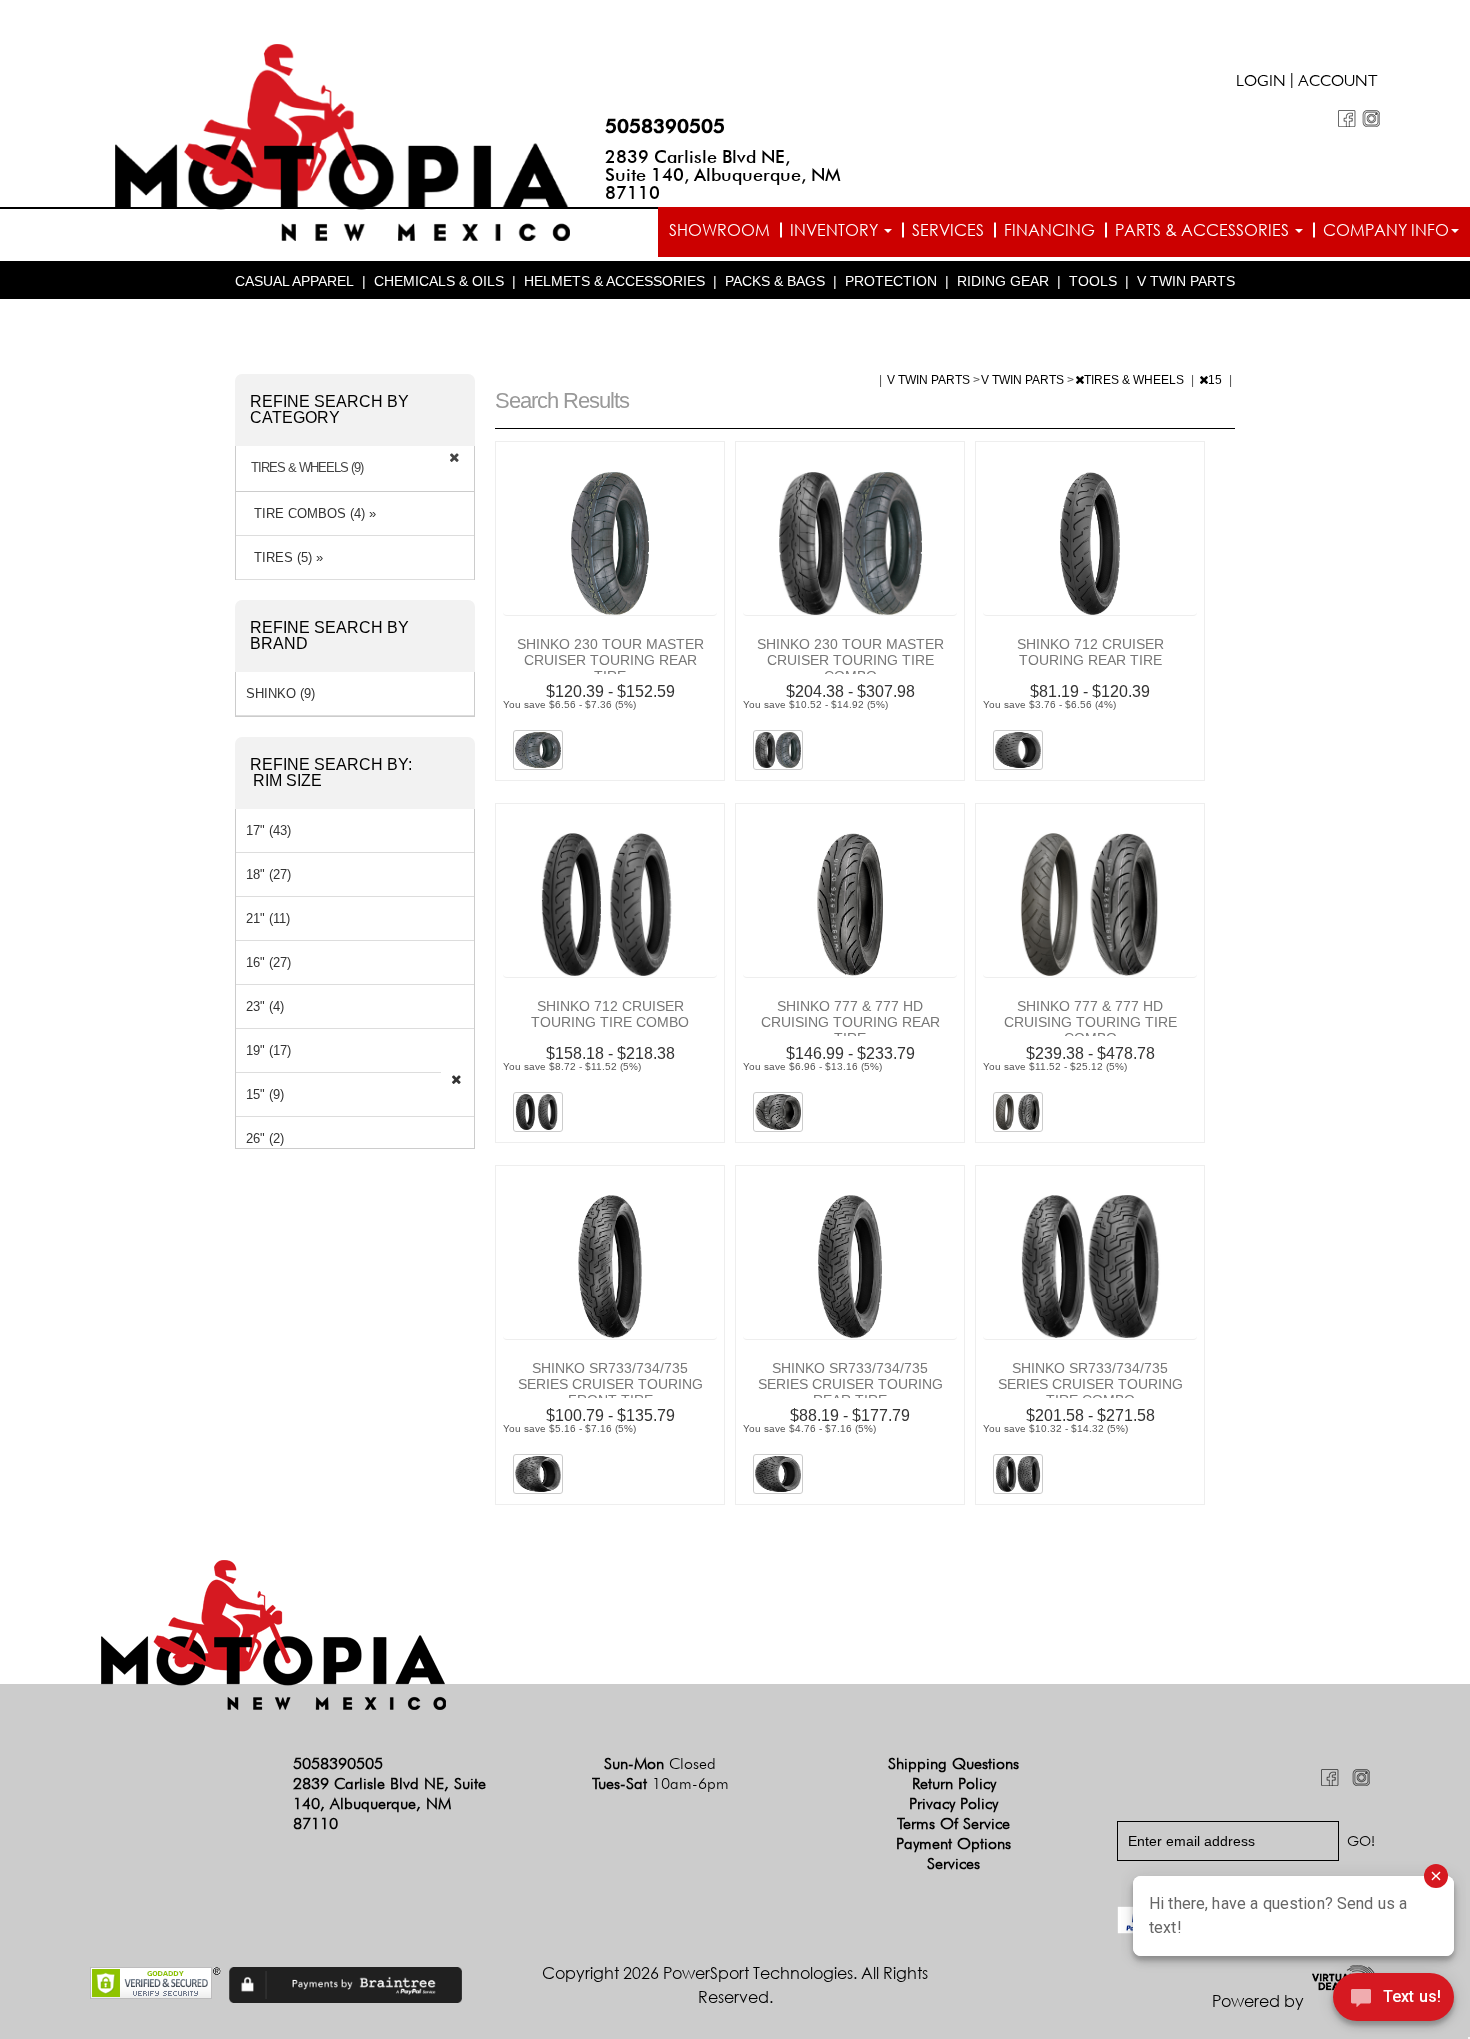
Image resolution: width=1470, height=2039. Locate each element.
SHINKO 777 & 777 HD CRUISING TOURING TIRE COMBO (1090, 1022)
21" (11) (268, 918)
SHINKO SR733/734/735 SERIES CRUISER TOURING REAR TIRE (850, 1384)
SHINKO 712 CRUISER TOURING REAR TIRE (1090, 652)
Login (1261, 83)
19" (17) (268, 1050)
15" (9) (265, 1094)
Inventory (836, 230)
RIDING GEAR (1003, 281)
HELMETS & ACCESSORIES (614, 281)
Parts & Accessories (1204, 230)
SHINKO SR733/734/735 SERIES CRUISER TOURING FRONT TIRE (610, 1384)
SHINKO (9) (280, 693)
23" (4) (265, 1006)
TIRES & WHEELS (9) (307, 468)
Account (1338, 83)
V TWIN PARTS (1186, 281)
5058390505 (665, 126)
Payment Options (953, 1843)
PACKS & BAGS (775, 281)
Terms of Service (953, 1823)
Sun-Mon (660, 1763)
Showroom (719, 230)
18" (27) (268, 874)
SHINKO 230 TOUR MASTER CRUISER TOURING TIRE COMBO (850, 660)
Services (948, 230)
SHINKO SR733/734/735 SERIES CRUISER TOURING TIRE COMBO (1090, 1384)
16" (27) (268, 962)
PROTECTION (891, 281)
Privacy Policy (953, 1803)
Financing (1049, 230)
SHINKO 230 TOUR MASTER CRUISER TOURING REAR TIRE (610, 660)
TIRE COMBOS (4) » (311, 513)
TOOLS (1093, 281)
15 (1216, 380)
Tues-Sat (660, 1783)
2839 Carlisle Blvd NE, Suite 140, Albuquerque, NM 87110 (723, 174)
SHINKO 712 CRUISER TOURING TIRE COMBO (610, 1014)
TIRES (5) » (284, 557)
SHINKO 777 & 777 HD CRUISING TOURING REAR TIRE (850, 1022)
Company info (1386, 230)
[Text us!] (1393, 2000)
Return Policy (954, 1783)
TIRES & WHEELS (1135, 380)
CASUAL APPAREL (294, 281)
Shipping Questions (953, 1763)
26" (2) (265, 1138)
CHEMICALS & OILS (439, 281)
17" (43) (268, 830)
